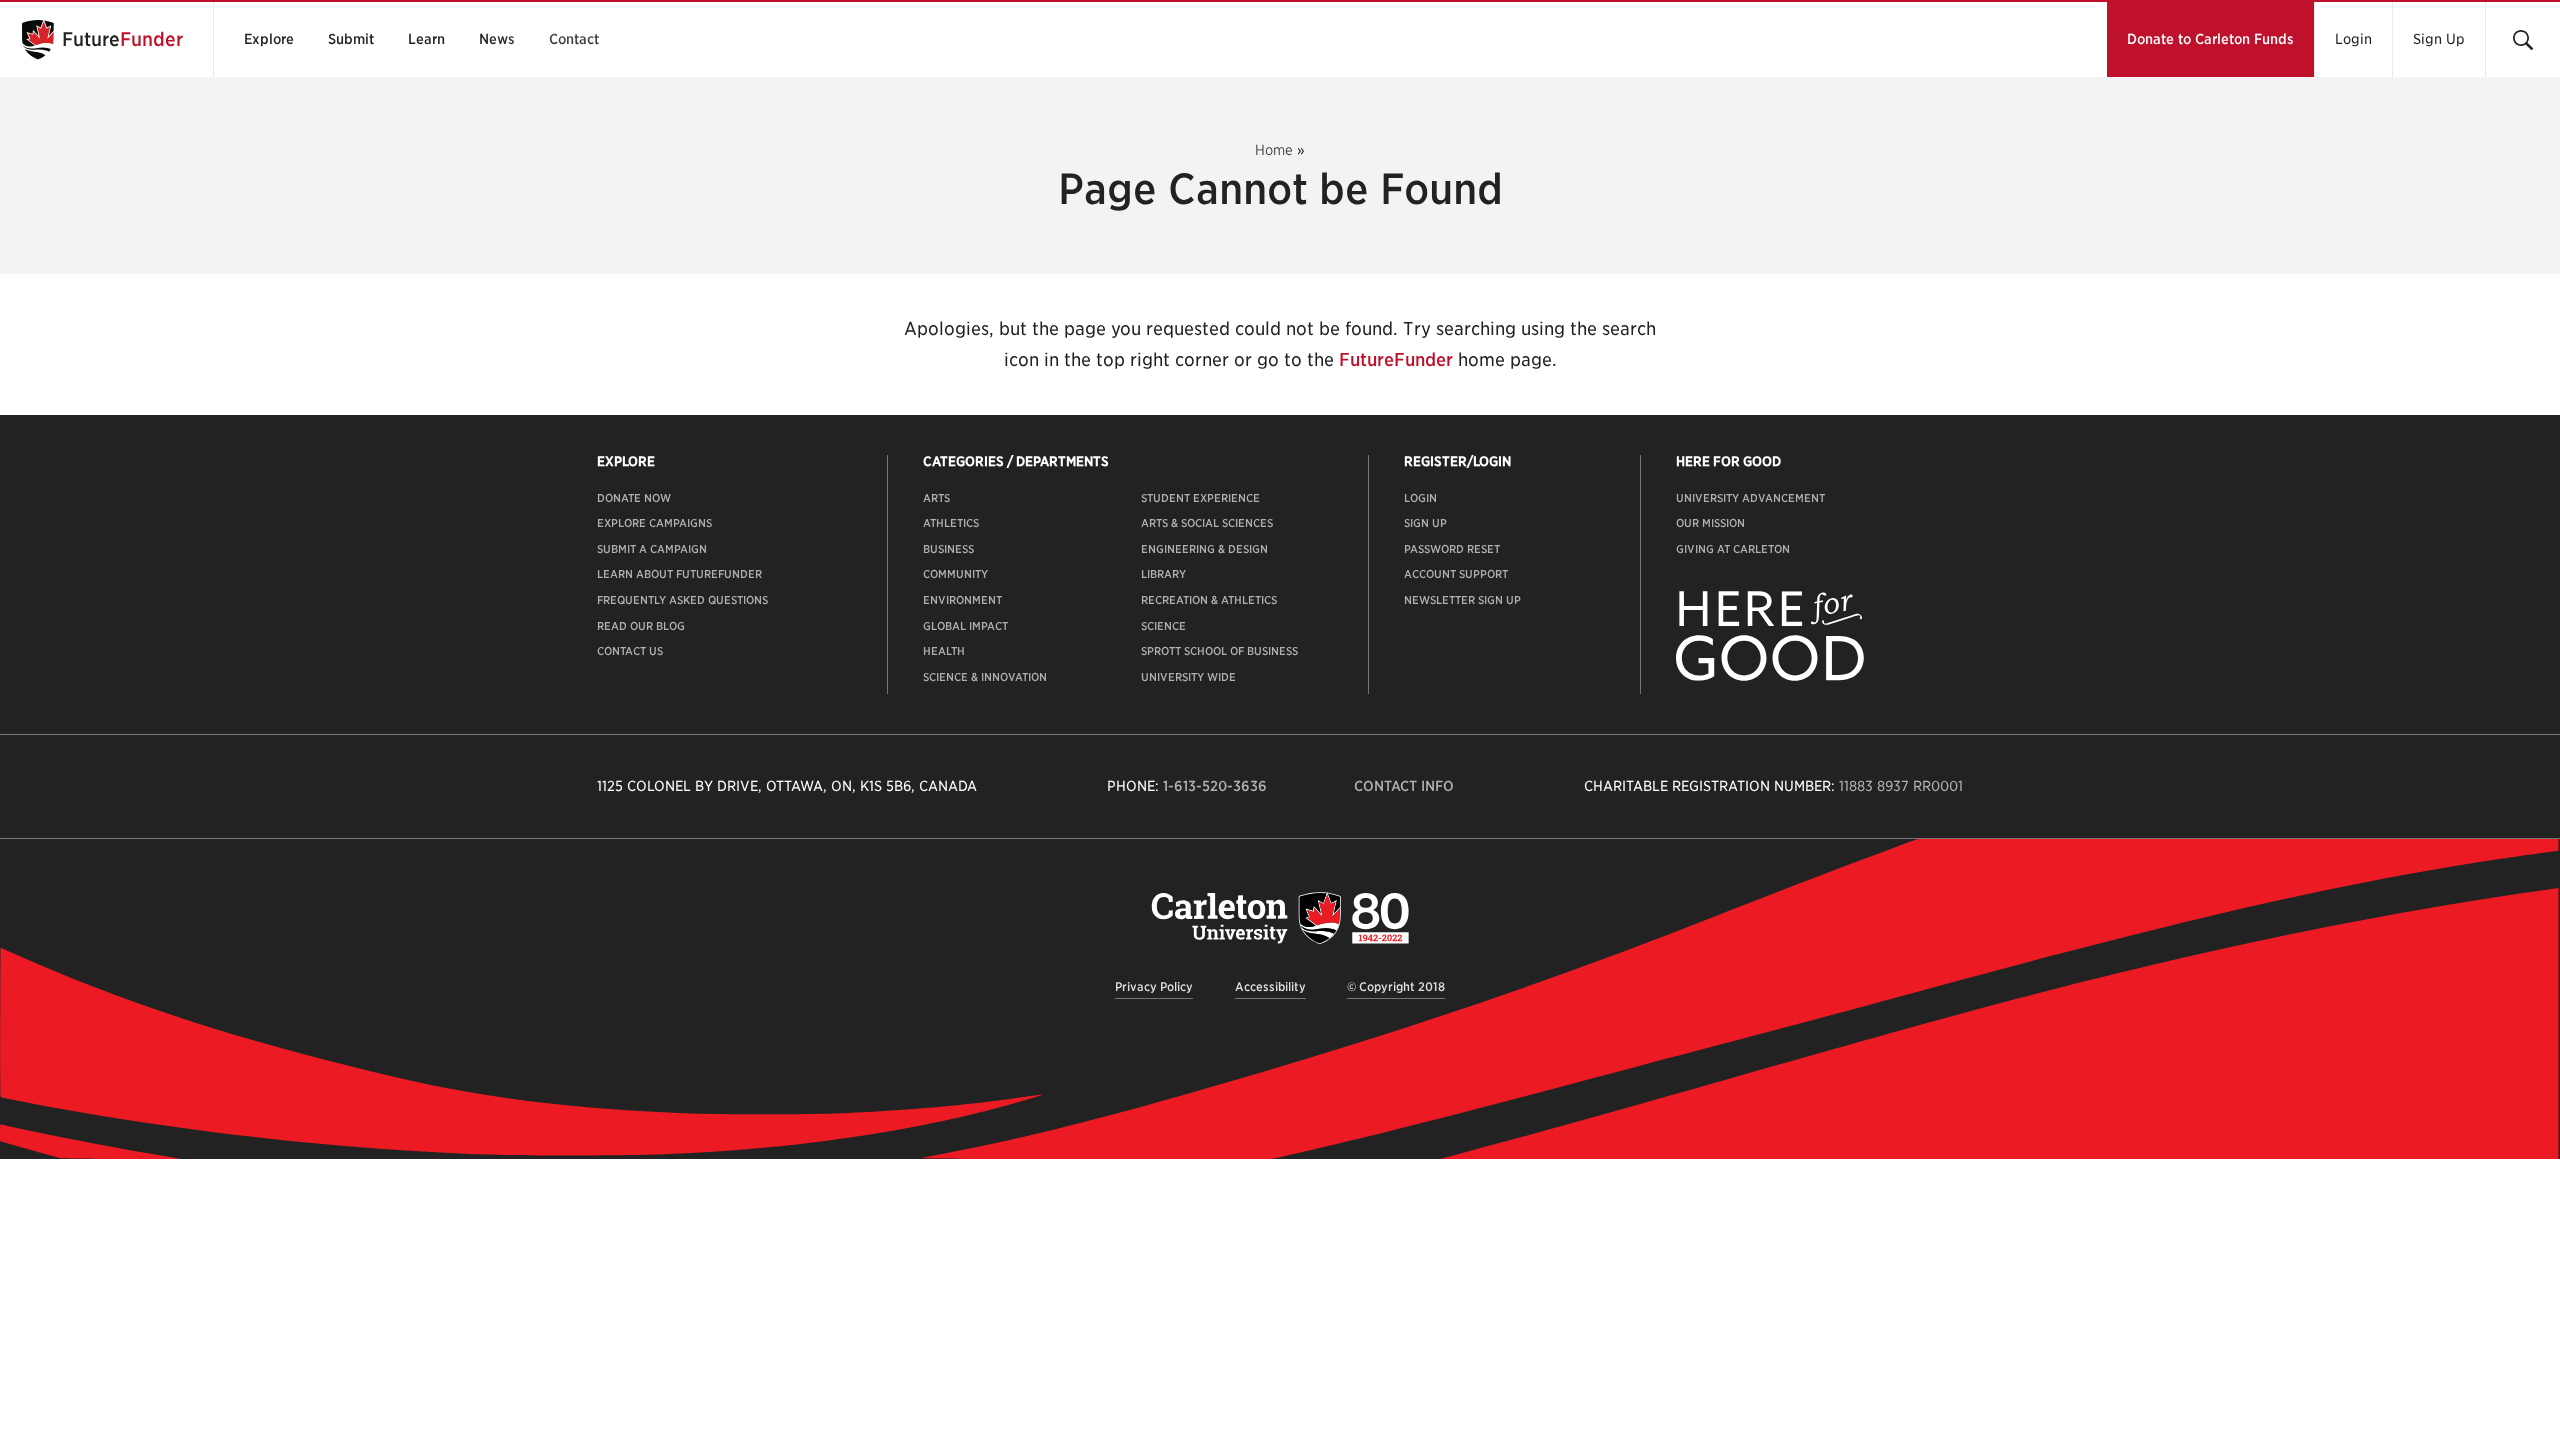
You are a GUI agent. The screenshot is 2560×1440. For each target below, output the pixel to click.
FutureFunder (1396, 359)
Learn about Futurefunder (679, 574)
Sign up (1425, 523)
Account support (1456, 574)
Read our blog (641, 626)
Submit (351, 39)
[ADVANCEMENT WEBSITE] (1770, 677)
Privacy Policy (1154, 986)
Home (1274, 150)
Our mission (1710, 523)
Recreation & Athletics (1209, 600)
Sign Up (2439, 39)
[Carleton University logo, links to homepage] (1280, 917)
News (497, 39)
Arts (936, 498)
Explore (269, 39)
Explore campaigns (654, 523)
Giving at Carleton (1733, 549)
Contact (574, 39)
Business (948, 549)
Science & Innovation (985, 677)
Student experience (1200, 498)
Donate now (634, 498)
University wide (1188, 677)
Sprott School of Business (1219, 651)
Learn (426, 39)
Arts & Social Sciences (1207, 523)
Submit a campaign (652, 549)
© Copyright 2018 (1396, 986)
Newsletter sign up (1462, 600)
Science (1163, 626)
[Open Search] (2522, 39)
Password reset (1452, 549)
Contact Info (1404, 786)
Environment (962, 600)
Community (955, 574)
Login (2353, 39)
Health (944, 651)
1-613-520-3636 (1215, 786)
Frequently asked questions (682, 600)
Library (1163, 574)
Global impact (965, 626)
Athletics (951, 523)
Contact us (630, 651)
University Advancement (1750, 498)
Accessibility (1270, 986)
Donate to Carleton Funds (2210, 39)
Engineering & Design (1204, 549)
